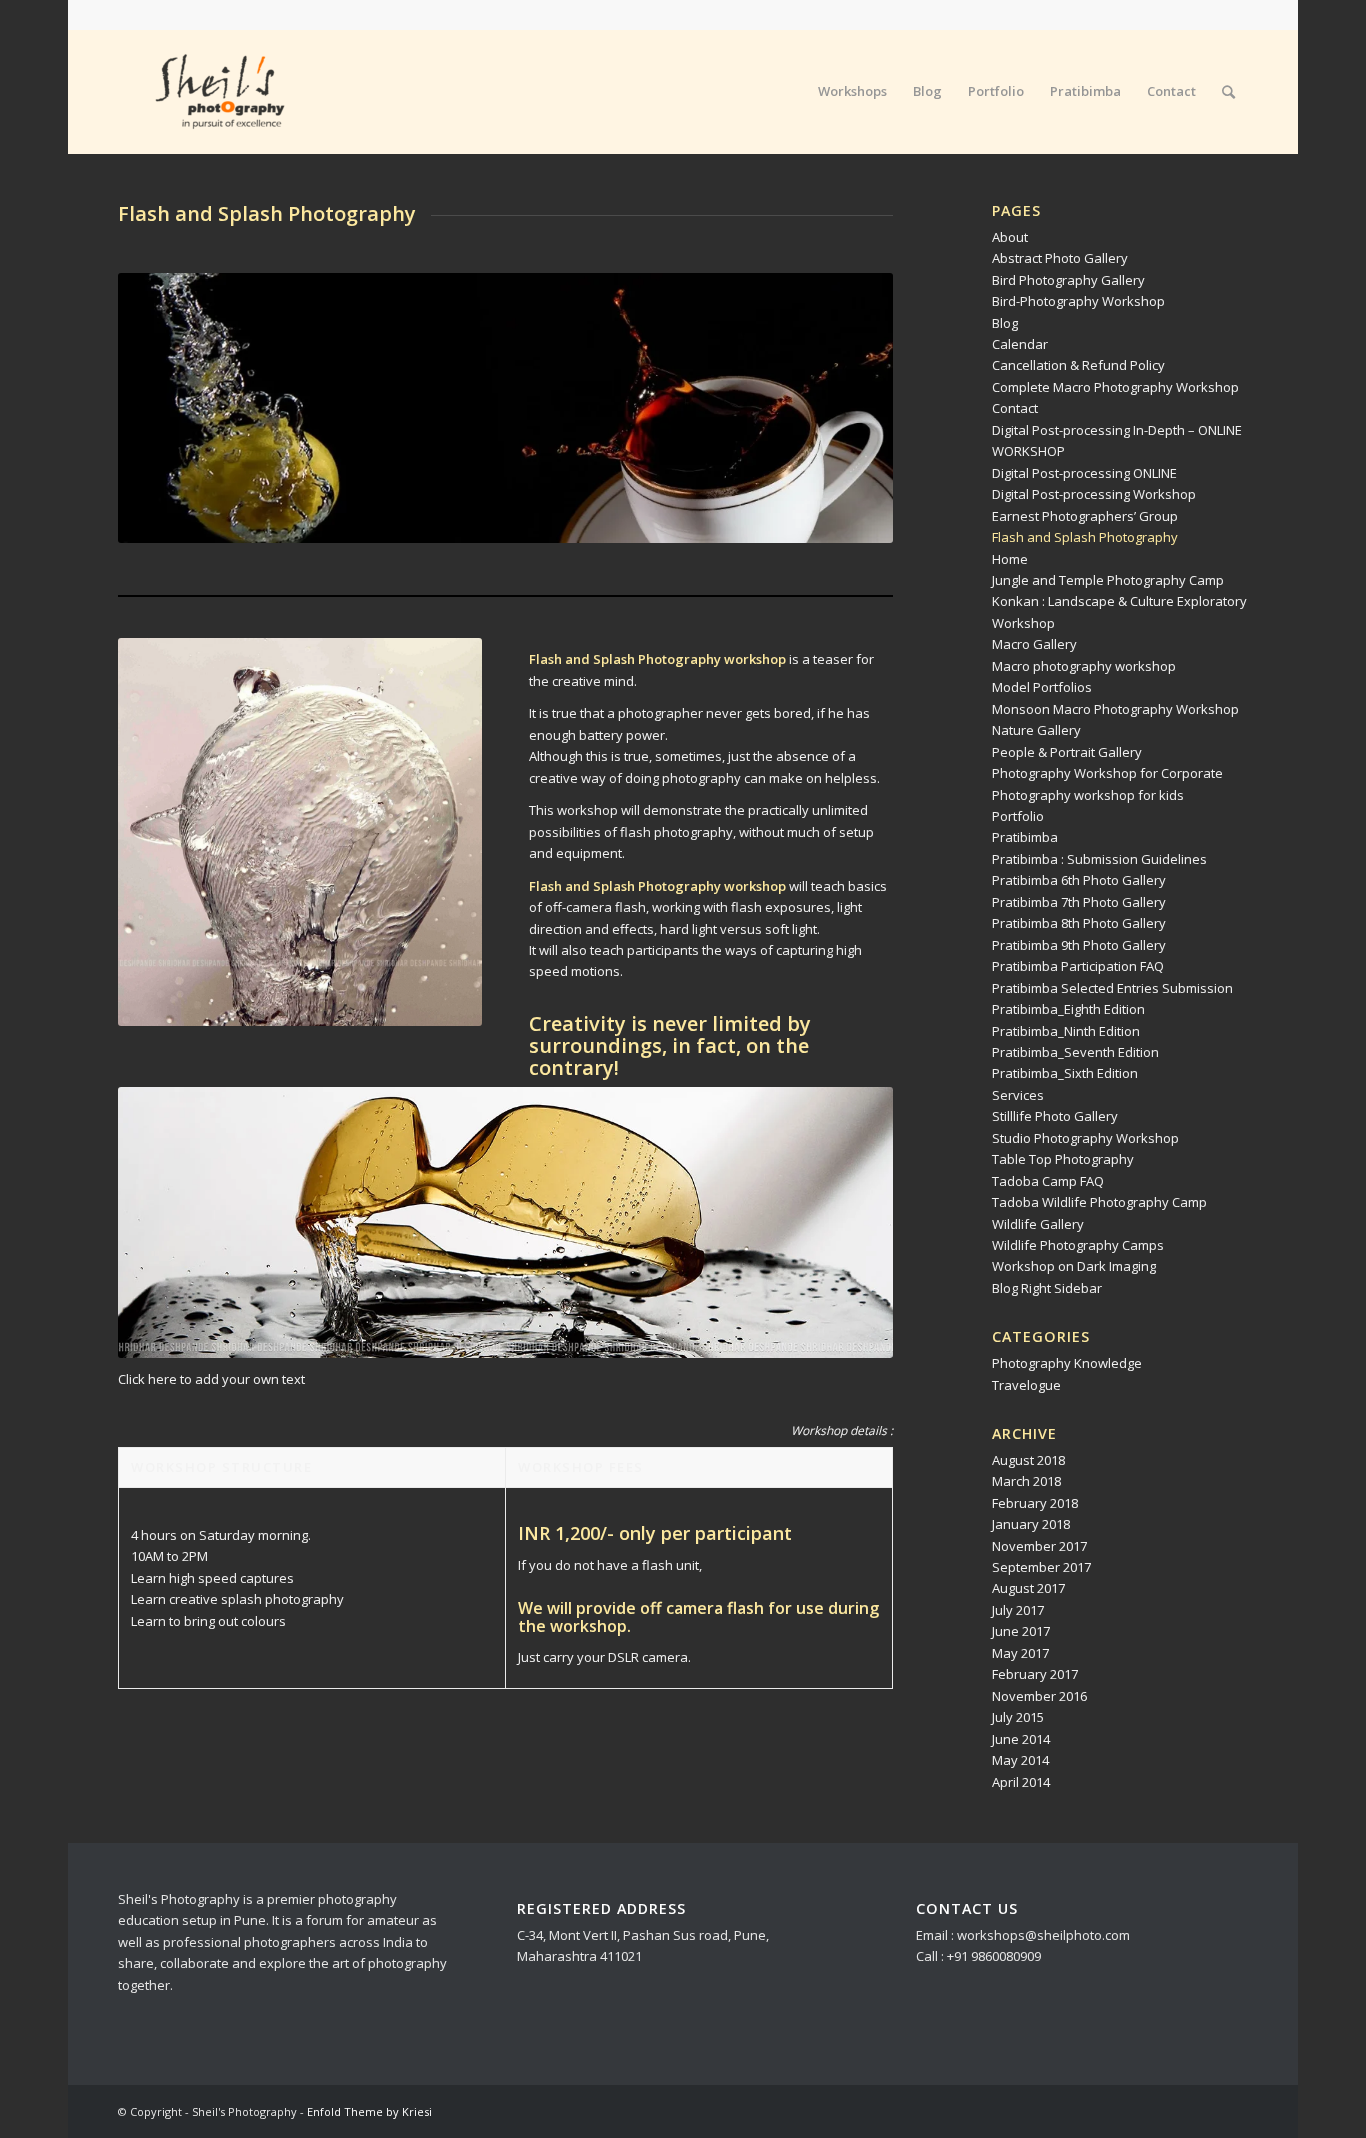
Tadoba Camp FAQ (1048, 1181)
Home (1010, 559)
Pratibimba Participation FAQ (1078, 966)
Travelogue (1026, 1385)
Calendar (1020, 344)
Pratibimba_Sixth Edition (1065, 1073)
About (1010, 237)
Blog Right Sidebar (1047, 1288)
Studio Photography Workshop (1085, 1138)
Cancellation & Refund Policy (1078, 365)
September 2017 (1041, 1567)
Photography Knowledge (1067, 1363)
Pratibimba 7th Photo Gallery (1079, 902)
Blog (1005, 323)
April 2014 (1021, 1782)
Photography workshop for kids (1088, 795)
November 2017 (1039, 1546)
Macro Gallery (1034, 644)
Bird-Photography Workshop (1078, 301)
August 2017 (1028, 1588)
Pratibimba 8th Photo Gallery (1079, 923)
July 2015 (1018, 1717)
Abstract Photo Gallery (1060, 258)
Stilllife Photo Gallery (1055, 1116)
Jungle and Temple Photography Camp (1108, 580)
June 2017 (1021, 1631)
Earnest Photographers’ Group (1085, 516)
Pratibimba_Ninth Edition (1066, 1031)
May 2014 (1020, 1760)
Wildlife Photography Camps (1078, 1245)
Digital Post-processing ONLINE (1084, 473)
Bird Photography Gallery (1068, 280)
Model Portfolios (1042, 687)
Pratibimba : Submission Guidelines (1099, 859)
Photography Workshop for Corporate (1107, 773)
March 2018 (1026, 1481)
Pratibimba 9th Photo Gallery (1079, 945)
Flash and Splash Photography (1085, 537)
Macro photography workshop (1084, 666)
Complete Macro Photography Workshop (1115, 387)
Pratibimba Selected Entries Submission (1112, 988)
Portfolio (1018, 816)
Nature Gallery (1036, 730)
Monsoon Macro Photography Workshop (1115, 709)
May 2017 (1020, 1653)
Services (1018, 1095)
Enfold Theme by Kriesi (369, 2111)
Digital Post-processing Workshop (1094, 494)
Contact (1015, 408)
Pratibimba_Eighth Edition (1068, 1009)
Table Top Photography (1063, 1159)
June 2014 (1021, 1739)
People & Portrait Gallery (1067, 752)
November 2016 (1039, 1696)
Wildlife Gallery (1038, 1224)
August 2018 (1028, 1460)
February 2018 (1035, 1503)
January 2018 (1031, 1524)
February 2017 (1035, 1674)
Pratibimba (1025, 837)
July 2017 (1018, 1610)
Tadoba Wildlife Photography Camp (1099, 1202)
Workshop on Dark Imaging (1074, 1266)
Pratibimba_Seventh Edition (1075, 1052)
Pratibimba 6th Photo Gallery (1079, 880)
